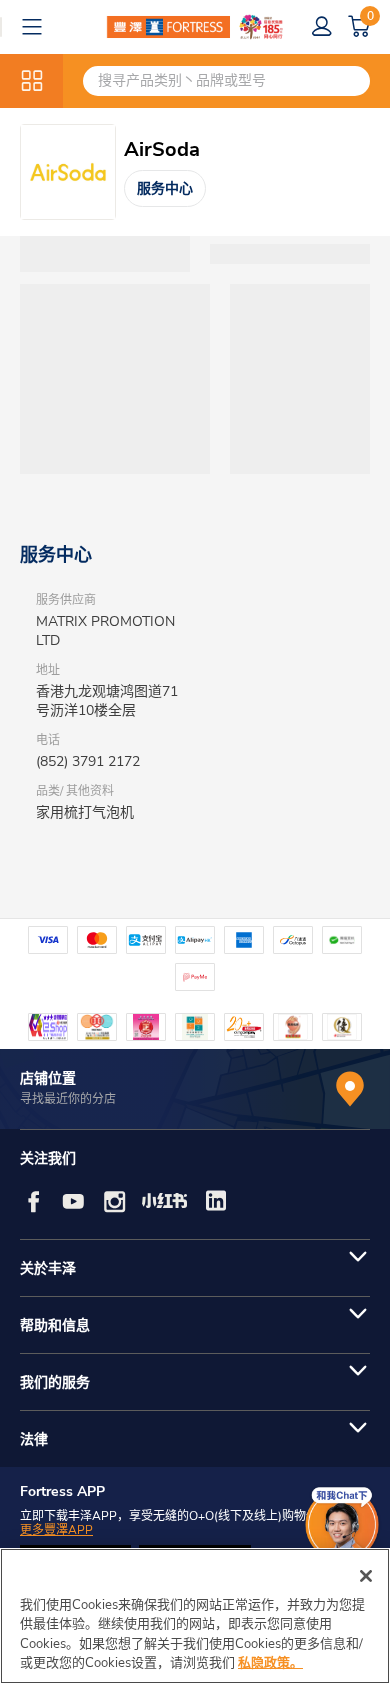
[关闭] (366, 1576)
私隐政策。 (270, 1663)
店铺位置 (48, 1078)
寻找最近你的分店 (68, 1099)
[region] (195, 1616)
